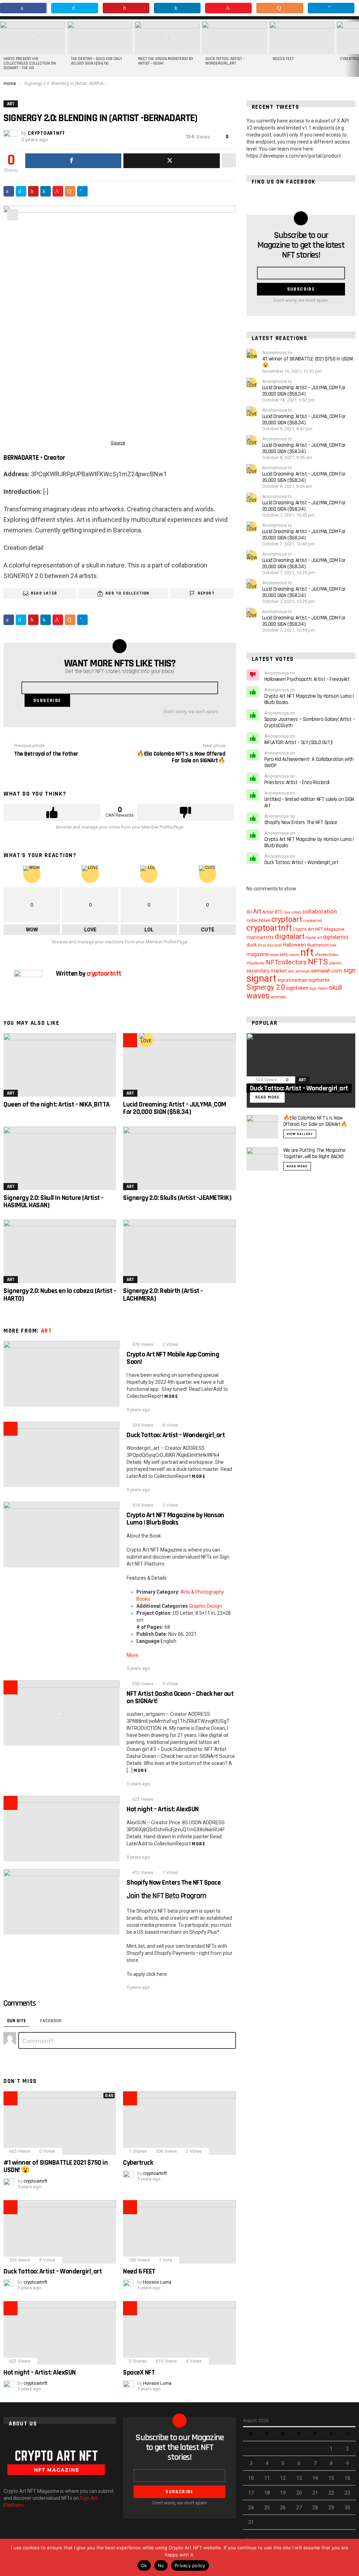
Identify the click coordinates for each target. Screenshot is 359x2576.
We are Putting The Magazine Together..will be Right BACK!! (314, 1153)
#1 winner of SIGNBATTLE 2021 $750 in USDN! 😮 (56, 2166)
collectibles (258, 920)
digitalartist (336, 937)
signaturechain (292, 980)
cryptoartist (313, 921)
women (278, 997)
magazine (258, 954)
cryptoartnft (269, 928)
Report (206, 593)
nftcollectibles (327, 955)
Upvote (52, 812)
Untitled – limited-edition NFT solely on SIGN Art (309, 802)
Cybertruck (138, 2163)
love (333, 945)
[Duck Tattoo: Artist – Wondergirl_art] (235, 38)
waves (258, 996)
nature (294, 955)
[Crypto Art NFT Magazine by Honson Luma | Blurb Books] (62, 1535)
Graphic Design (205, 1606)
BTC (279, 912)
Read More (297, 1166)
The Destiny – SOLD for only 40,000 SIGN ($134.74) (96, 61)
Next (355, 48)
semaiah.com (327, 971)
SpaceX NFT (139, 2372)
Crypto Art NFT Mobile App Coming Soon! (173, 1358)
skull (335, 988)
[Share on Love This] (58, 191)
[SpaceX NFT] (179, 2333)
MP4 (284, 955)
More (171, 1396)
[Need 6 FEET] (302, 38)
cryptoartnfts (260, 937)
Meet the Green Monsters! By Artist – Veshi (166, 61)
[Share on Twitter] (21, 191)
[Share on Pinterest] (33, 191)
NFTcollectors (286, 962)
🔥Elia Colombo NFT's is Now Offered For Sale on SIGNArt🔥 (315, 1121)
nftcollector (256, 963)
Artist (268, 912)
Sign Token (319, 988)
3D (249, 912)
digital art (314, 938)
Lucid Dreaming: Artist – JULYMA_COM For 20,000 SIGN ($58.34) (175, 1108)
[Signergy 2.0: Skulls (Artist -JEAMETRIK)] (179, 1158)
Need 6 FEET (283, 59)
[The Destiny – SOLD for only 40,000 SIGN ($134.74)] (100, 38)
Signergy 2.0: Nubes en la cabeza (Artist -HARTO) (60, 1294)
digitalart (290, 936)
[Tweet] (171, 161)
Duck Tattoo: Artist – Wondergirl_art (225, 61)
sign (349, 970)
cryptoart (287, 919)
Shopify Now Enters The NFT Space (174, 1883)
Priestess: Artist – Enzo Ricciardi (297, 782)
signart (261, 978)
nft (307, 952)
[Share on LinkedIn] (46, 191)
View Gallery (300, 1134)
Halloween (294, 945)
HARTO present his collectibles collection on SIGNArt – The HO (30, 64)
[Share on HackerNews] (70, 191)
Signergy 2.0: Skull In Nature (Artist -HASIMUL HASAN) (53, 1201)
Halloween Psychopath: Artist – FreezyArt (307, 679)
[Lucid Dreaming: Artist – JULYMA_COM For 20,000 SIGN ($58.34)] (179, 1065)
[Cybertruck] (179, 2123)
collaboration (320, 912)
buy (287, 912)
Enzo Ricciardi (270, 945)
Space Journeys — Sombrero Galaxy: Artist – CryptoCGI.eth (310, 722)
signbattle (319, 980)
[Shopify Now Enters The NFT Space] (62, 1902)
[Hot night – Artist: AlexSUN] (62, 1829)
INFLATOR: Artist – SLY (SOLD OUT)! (299, 742)
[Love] (146, 1040)
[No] (212, 2564)
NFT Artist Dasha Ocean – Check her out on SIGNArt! (180, 1697)
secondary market (267, 971)
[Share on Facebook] (9, 191)
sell (291, 971)
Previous (4, 48)
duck (252, 945)
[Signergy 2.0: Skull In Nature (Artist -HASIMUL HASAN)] (60, 1158)
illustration (318, 945)
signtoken (297, 988)
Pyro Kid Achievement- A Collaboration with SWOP (309, 762)
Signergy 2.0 (266, 987)
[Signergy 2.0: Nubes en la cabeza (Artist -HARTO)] (60, 1251)
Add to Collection (127, 593)
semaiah (303, 971)
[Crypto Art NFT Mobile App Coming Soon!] (62, 1374)
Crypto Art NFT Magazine (319, 929)
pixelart (335, 963)
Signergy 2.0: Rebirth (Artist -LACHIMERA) (163, 1294)
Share (13, 215)
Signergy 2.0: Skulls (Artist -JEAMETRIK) (177, 1198)
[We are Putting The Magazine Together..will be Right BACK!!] (262, 1159)
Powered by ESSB (179, 2564)
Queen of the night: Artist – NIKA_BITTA (57, 1104)
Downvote (185, 812)
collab (296, 912)
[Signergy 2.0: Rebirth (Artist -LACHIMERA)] (179, 1251)
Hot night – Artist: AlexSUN (163, 1809)
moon (274, 955)
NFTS (318, 962)
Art (11, 1093)
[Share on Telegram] (82, 191)
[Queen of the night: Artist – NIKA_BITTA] (60, 1065)
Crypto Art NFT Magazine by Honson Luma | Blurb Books (175, 1519)
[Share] (73, 161)
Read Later (44, 593)
